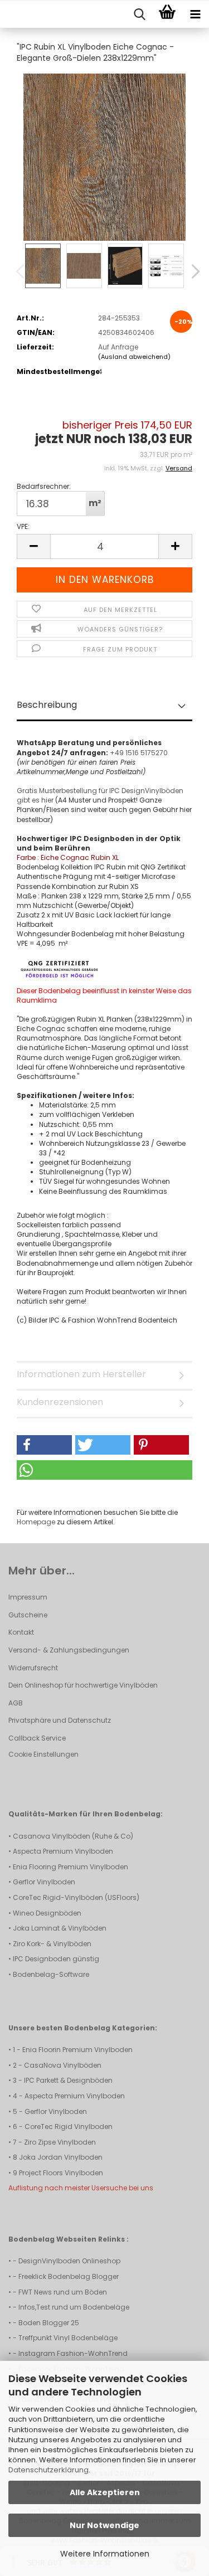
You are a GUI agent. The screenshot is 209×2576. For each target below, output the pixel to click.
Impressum (28, 1597)
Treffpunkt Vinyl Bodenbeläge (68, 2338)
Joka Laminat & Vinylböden (60, 1928)
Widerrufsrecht (33, 1668)
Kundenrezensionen (60, 1402)
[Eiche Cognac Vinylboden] (104, 156)
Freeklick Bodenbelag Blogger (69, 2276)
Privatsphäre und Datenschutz (60, 1720)
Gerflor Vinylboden (44, 1882)
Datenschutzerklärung (48, 2470)
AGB (16, 1703)
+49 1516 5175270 (139, 753)
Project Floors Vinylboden (61, 2173)
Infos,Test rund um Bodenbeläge (74, 2307)
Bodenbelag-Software (51, 1974)
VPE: (23, 526)
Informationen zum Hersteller (81, 1374)
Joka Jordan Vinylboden (61, 2157)
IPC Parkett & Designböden (68, 2080)
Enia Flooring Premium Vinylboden (71, 1867)
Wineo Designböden (47, 1913)
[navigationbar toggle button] (195, 14)
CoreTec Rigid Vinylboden (69, 2127)
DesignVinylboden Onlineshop (69, 2261)
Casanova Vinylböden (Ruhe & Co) (73, 1836)
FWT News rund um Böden (63, 2292)
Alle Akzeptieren (105, 2492)
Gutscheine (28, 1615)
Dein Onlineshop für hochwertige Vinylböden (83, 1685)
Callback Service (37, 1738)
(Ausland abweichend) (134, 357)
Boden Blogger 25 (49, 2323)
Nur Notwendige (104, 2525)
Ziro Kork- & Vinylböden (52, 1944)
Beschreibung (47, 705)
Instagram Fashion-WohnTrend (73, 2353)
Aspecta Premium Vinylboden (63, 1851)
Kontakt (21, 1632)
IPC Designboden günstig (56, 1959)
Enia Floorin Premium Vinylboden (77, 2050)
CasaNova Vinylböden (63, 2065)
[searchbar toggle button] (139, 14)
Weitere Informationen (105, 2554)
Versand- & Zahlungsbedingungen (69, 1650)
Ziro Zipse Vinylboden (60, 2142)
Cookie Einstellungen (43, 1754)
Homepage (36, 1522)
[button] (192, 271)
